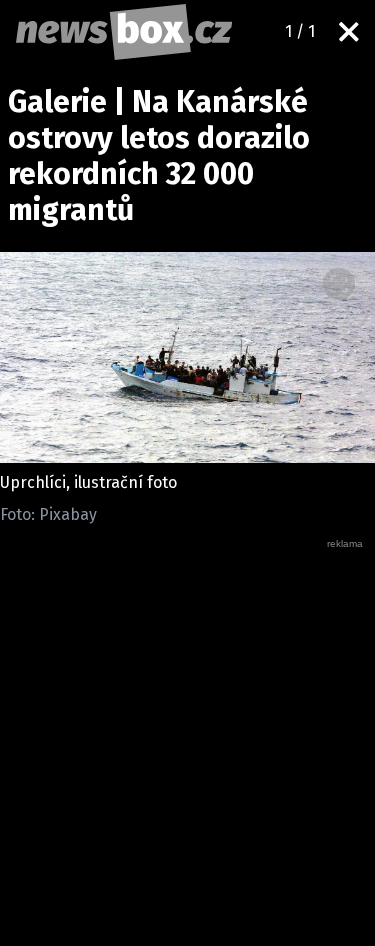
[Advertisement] (187, 738)
